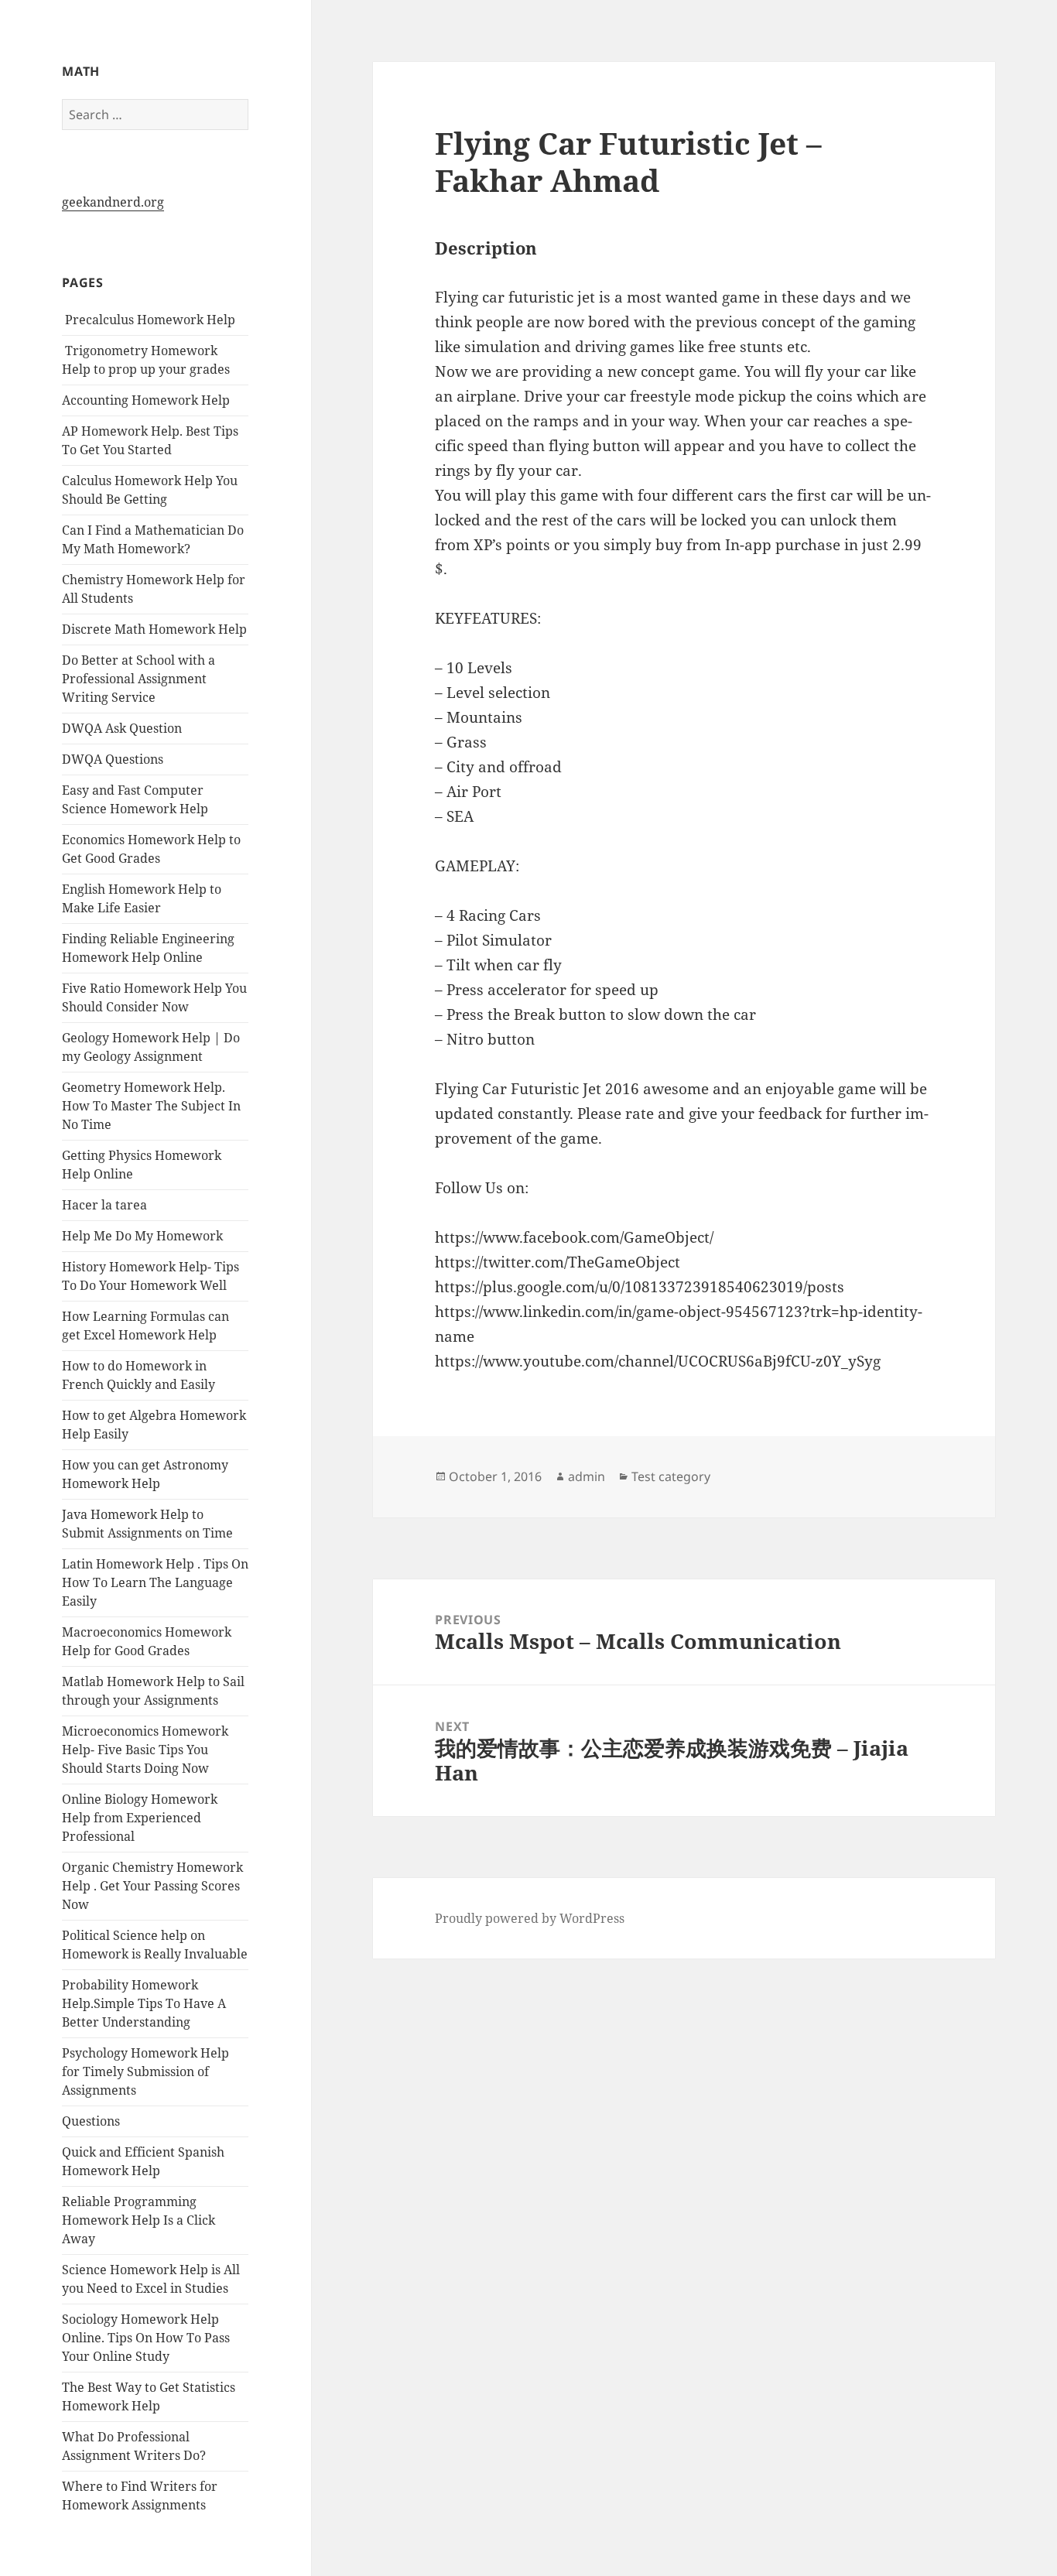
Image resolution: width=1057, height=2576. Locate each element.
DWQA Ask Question (122, 728)
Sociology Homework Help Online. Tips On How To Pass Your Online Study (146, 2338)
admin (587, 1476)
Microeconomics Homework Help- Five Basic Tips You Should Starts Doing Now (145, 1750)
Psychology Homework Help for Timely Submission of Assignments (145, 2071)
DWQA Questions (113, 759)
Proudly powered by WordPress (530, 1918)
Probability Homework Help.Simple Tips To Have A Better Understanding (144, 2003)
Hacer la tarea (104, 1205)
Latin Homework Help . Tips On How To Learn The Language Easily (155, 1582)
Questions (91, 2121)
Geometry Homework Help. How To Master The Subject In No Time (151, 1106)
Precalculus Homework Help (149, 320)
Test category (671, 1476)
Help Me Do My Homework (142, 1236)
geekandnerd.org (113, 202)
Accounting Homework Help (146, 400)
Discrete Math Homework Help (154, 629)
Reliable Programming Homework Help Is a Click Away (139, 2220)
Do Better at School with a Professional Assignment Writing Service (139, 679)
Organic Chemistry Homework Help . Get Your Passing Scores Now (152, 1886)
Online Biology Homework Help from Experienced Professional (140, 1818)
